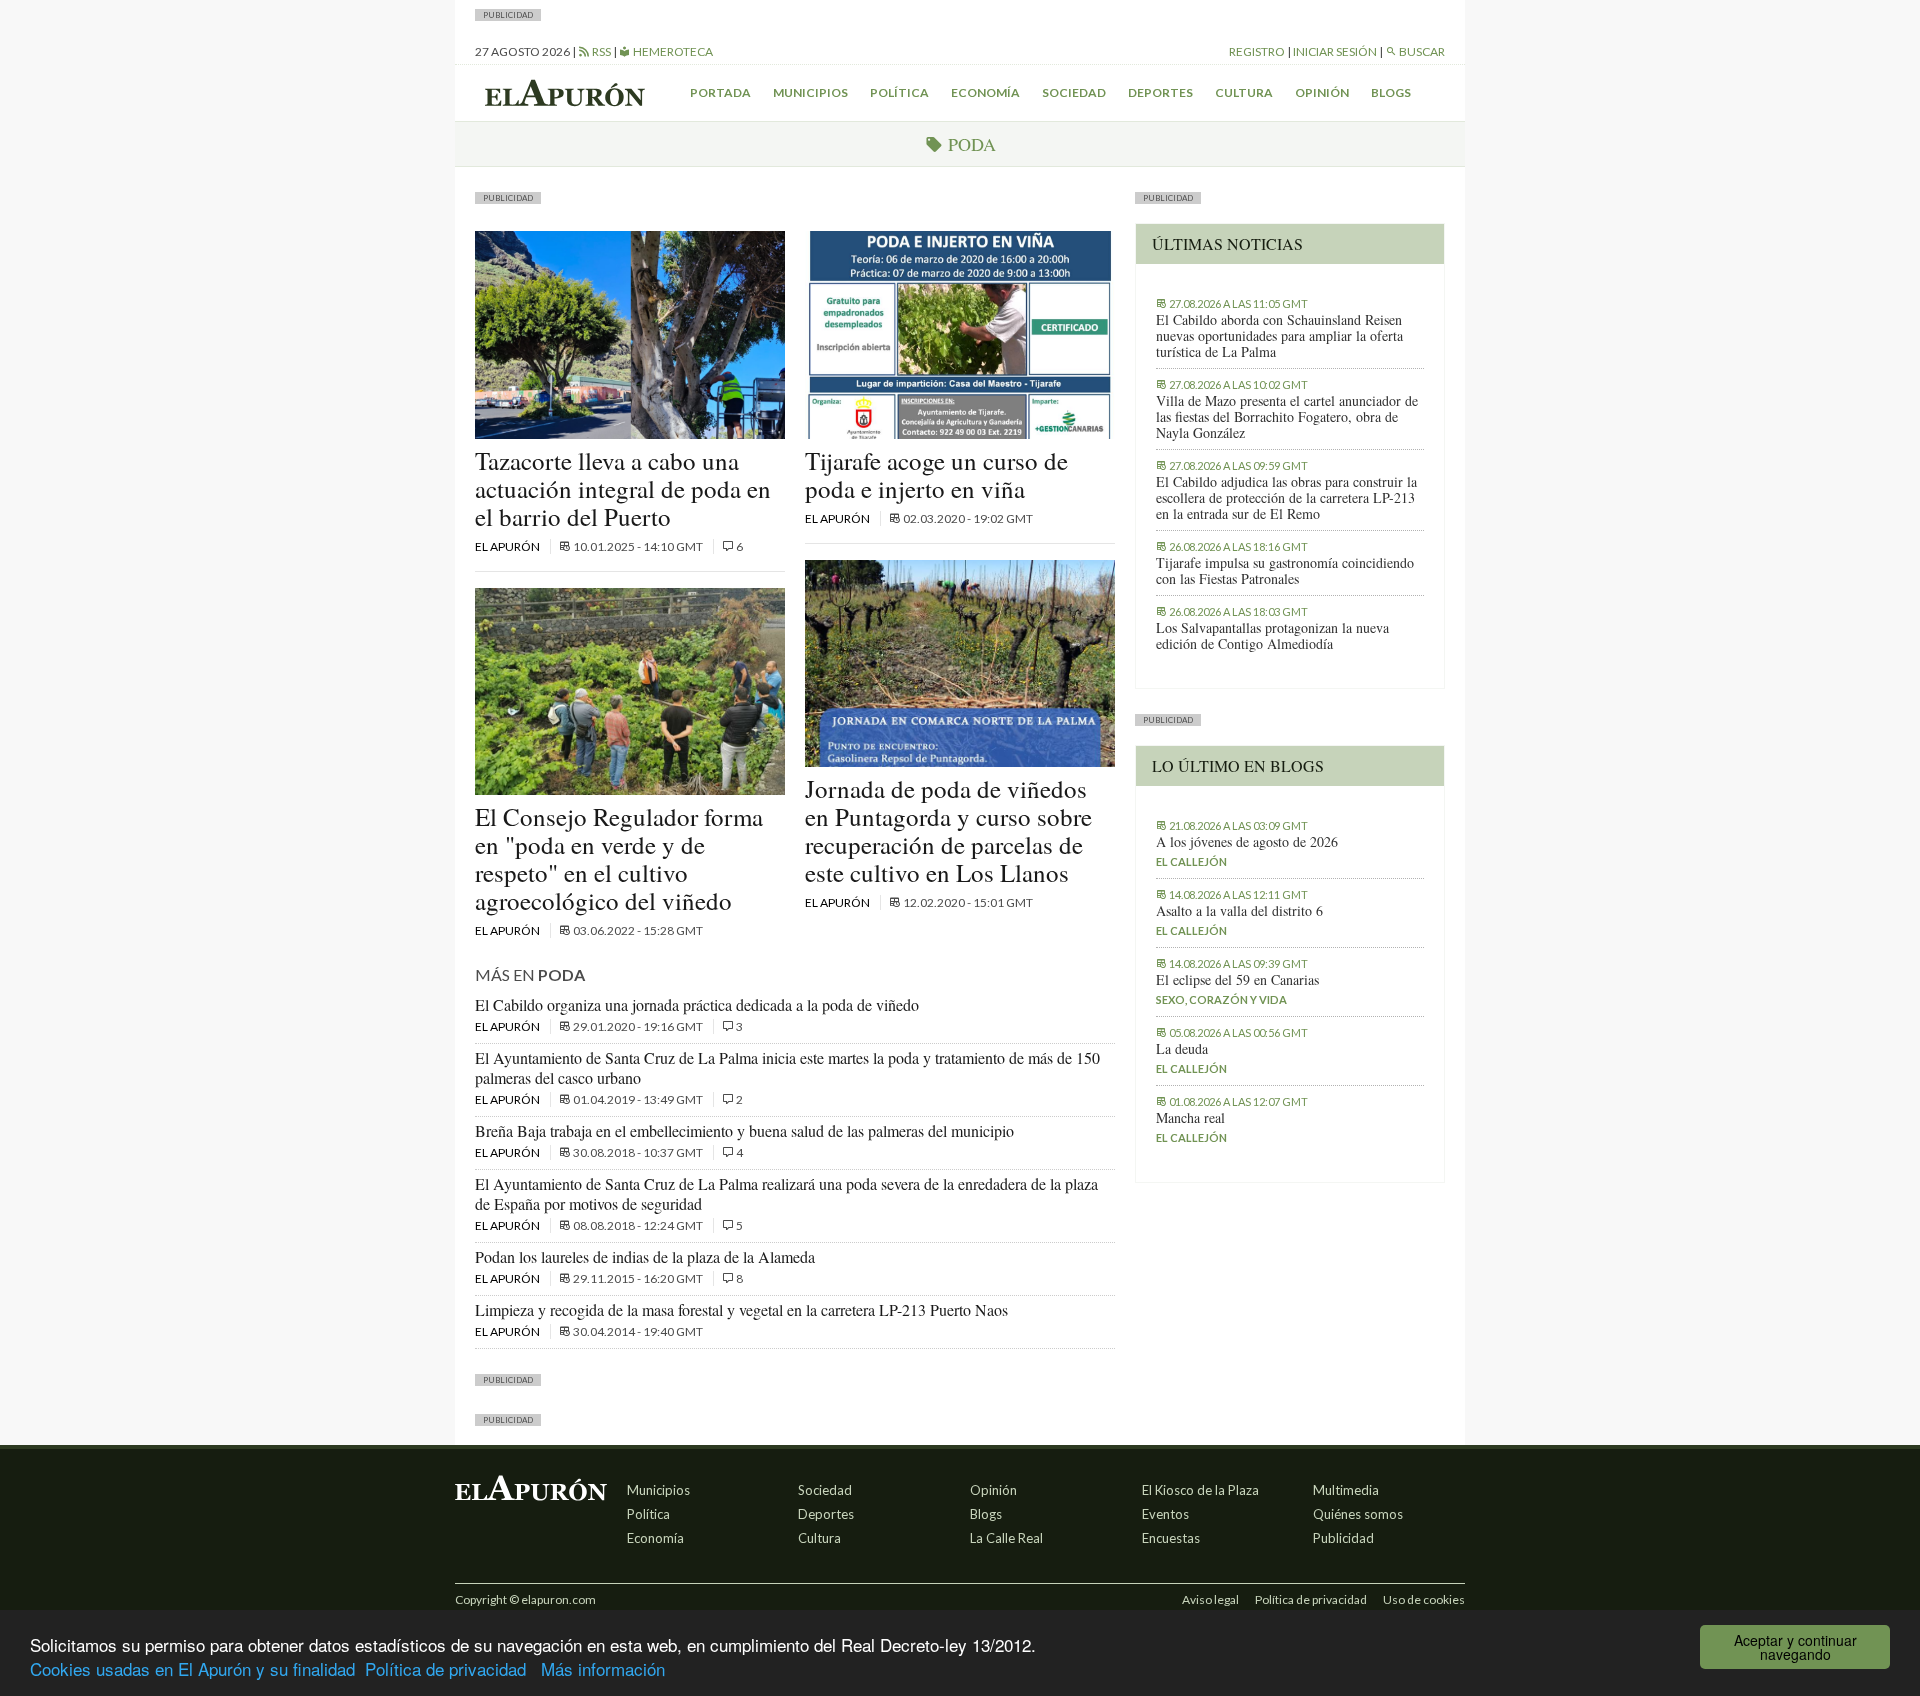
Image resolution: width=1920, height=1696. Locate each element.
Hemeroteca (672, 51)
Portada (720, 92)
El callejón (1191, 861)
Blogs (1391, 92)
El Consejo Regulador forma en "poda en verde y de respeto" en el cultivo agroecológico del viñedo (619, 858)
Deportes (1160, 92)
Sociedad (1074, 92)
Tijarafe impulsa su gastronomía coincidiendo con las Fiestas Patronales (1285, 571)
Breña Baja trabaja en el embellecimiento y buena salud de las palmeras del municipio (744, 1130)
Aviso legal (1210, 1599)
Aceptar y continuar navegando (1795, 1647)
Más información (603, 1668)
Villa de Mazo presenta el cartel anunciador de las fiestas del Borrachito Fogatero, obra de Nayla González (1287, 417)
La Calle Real (1006, 1538)
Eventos (1165, 1514)
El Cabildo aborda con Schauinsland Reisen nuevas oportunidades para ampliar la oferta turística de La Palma (1279, 336)
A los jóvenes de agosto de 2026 (1247, 842)
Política (899, 92)
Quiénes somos (1358, 1514)
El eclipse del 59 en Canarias (1237, 980)
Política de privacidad (445, 1668)
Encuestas (1171, 1538)
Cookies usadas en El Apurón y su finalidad (192, 1668)
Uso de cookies (1424, 1599)
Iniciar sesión (1335, 51)
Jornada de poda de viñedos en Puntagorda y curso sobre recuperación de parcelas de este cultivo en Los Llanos (948, 830)
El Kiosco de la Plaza (1200, 1490)
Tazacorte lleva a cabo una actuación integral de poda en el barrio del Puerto (623, 488)
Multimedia (1346, 1490)
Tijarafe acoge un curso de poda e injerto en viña (936, 474)
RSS (600, 51)
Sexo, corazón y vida (1221, 999)
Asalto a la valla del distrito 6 (1239, 911)
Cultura (1244, 92)
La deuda (1182, 1049)
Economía (985, 92)
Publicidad (1343, 1538)
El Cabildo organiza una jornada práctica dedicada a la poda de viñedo (697, 1004)
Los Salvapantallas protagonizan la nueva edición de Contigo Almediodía (1272, 636)
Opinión (1322, 92)
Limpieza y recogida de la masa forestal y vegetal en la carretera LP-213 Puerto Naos (741, 1309)
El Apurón (508, 546)
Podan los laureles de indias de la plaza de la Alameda (645, 1256)
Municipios (810, 92)
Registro (1257, 51)
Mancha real (1190, 1118)
